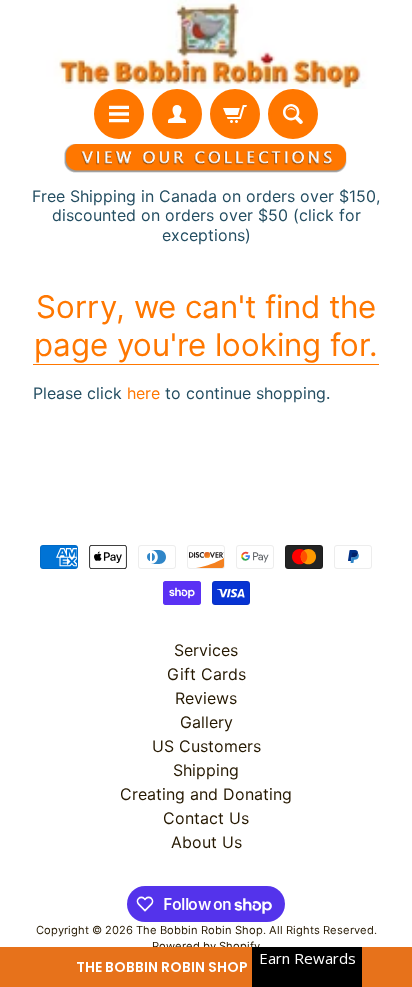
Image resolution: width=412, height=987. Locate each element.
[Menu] (119, 114)
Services (206, 650)
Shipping (206, 770)
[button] (206, 967)
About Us (206, 842)
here (143, 393)
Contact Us (206, 818)
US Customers (206, 746)
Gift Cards (206, 674)
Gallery (206, 722)
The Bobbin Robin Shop (199, 930)
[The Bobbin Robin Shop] (206, 44)
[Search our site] (293, 114)
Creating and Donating (206, 794)
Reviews (206, 698)
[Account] (177, 114)
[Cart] (235, 114)
